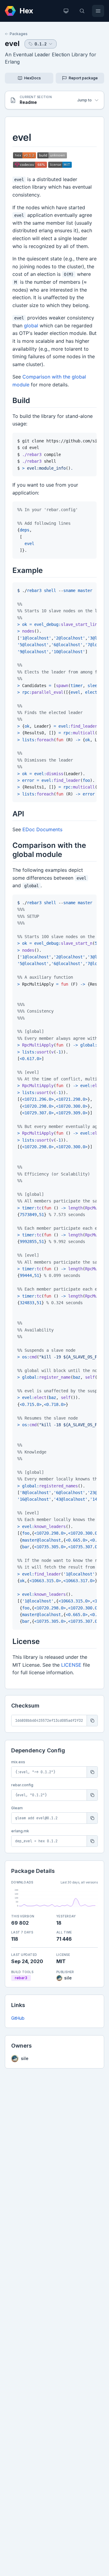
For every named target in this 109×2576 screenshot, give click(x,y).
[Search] (82, 11)
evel (12, 43)
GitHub (18, 2018)
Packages (19, 34)
